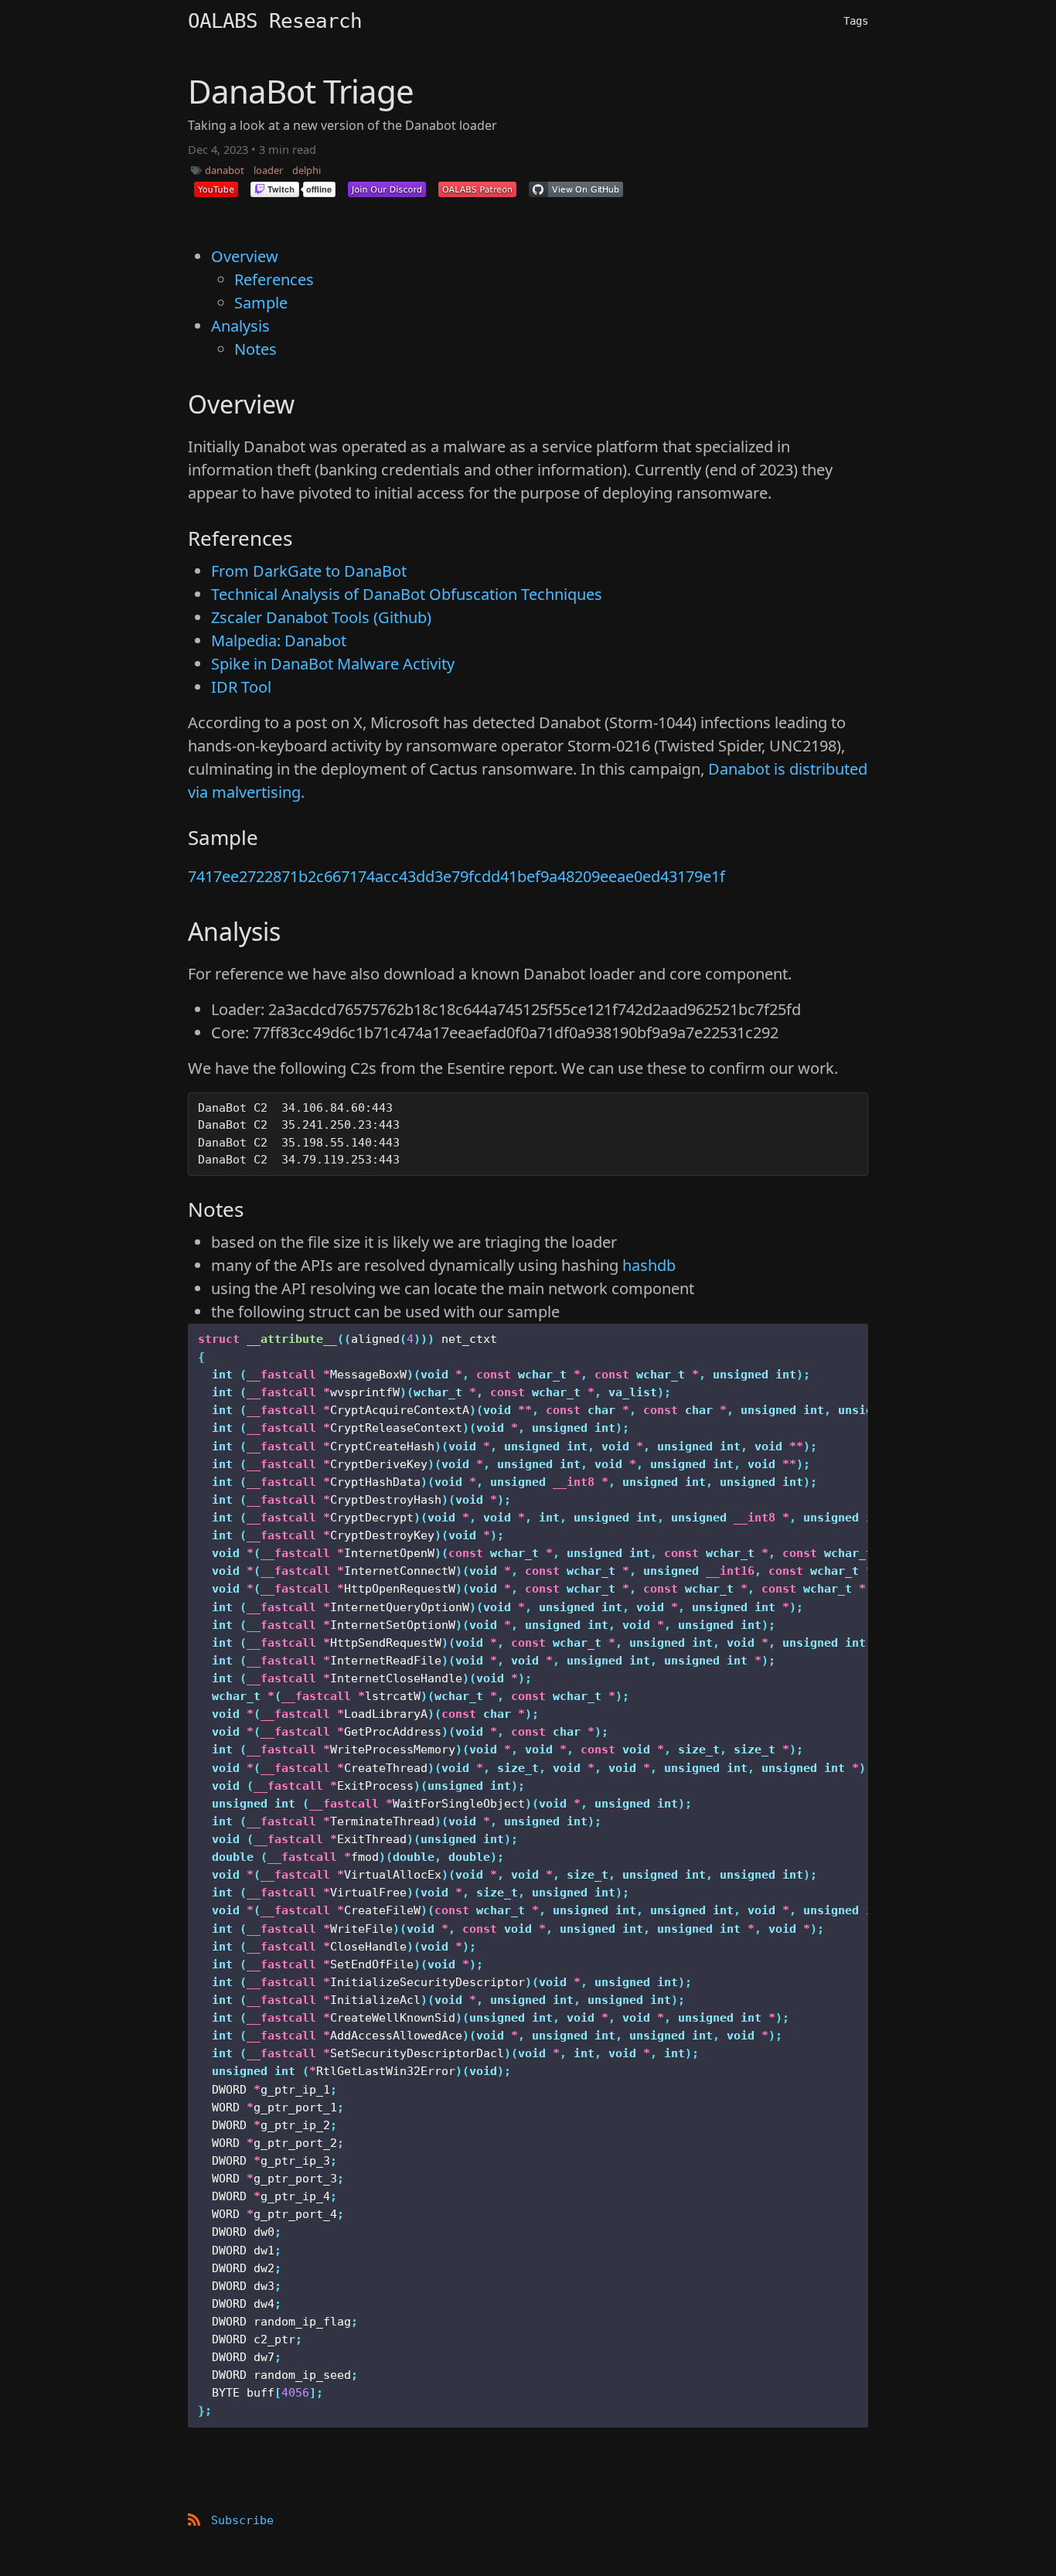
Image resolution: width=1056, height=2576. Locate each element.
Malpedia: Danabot (279, 641)
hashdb (649, 1265)
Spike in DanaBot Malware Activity (333, 664)
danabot (225, 170)
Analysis (240, 326)
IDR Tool (241, 687)
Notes (255, 349)
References (274, 279)
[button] (216, 189)
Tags (856, 21)
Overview (245, 256)
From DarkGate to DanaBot (309, 571)
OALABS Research (275, 21)
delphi (307, 170)
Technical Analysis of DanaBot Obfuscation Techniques (407, 594)
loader (268, 170)
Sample (261, 303)
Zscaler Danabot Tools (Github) (321, 617)
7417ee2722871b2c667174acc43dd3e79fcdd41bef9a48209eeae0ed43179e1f (456, 876)
